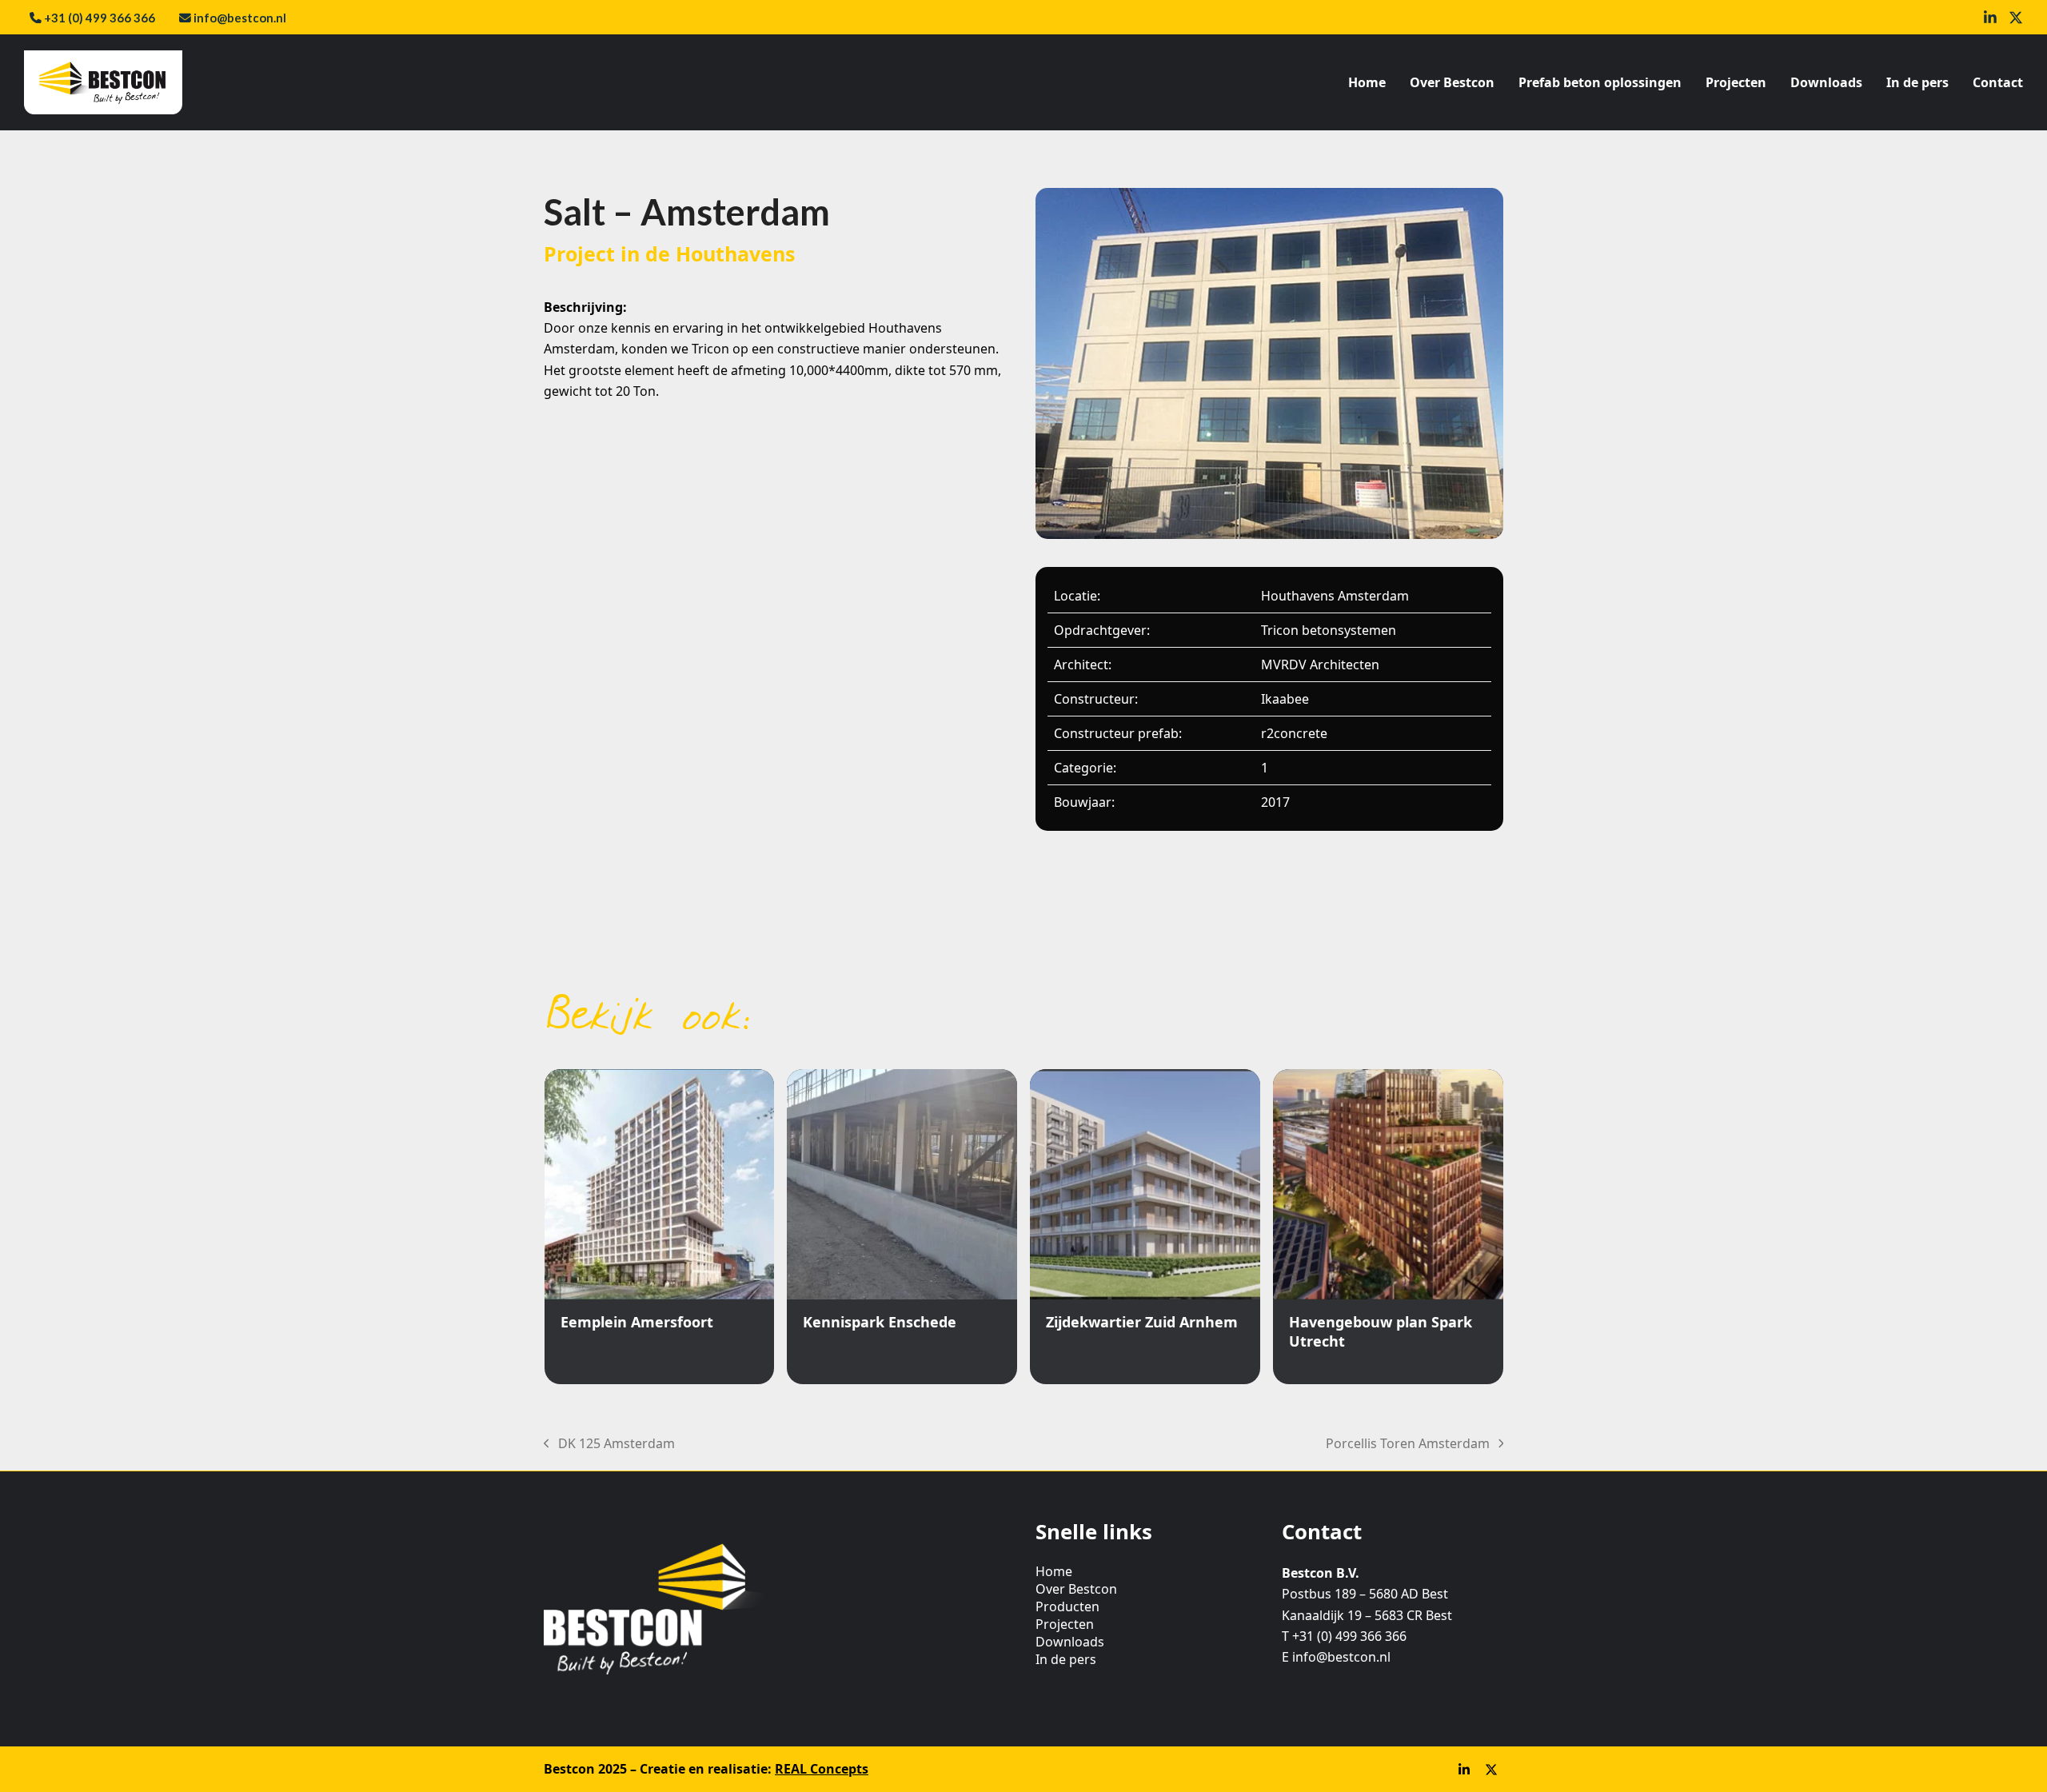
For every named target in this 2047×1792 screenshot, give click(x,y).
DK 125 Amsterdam (609, 1444)
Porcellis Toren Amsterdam (1408, 1444)
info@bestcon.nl (240, 18)
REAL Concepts (822, 1769)
